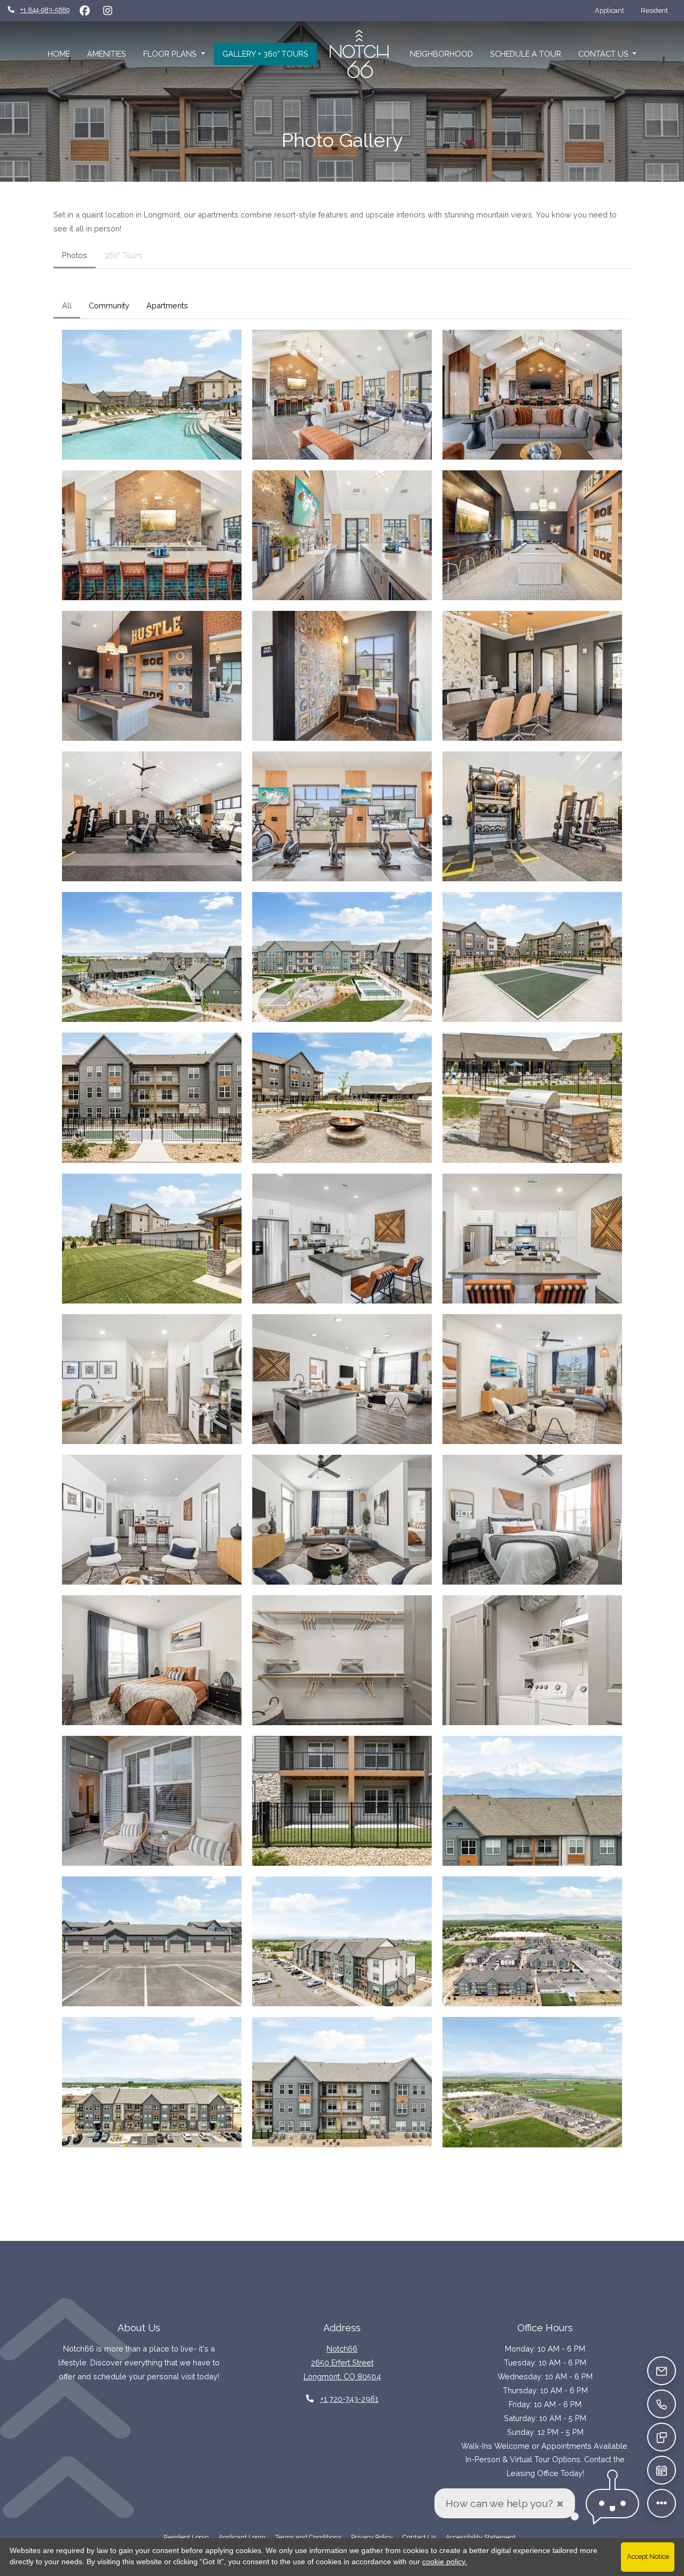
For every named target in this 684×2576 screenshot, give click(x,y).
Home (59, 54)
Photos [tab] (75, 255)
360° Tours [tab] (123, 255)
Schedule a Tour (526, 54)
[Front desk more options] (662, 2504)
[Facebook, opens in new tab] (84, 11)
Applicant (613, 10)
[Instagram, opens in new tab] (107, 11)
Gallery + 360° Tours (265, 54)
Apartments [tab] (167, 305)
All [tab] (67, 305)
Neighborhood (441, 54)
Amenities (107, 54)
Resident (658, 10)
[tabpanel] (342, 1226)
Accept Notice (648, 2556)
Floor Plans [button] (171, 54)
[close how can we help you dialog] (560, 2504)
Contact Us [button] (604, 54)
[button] (152, 395)
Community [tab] (109, 305)
